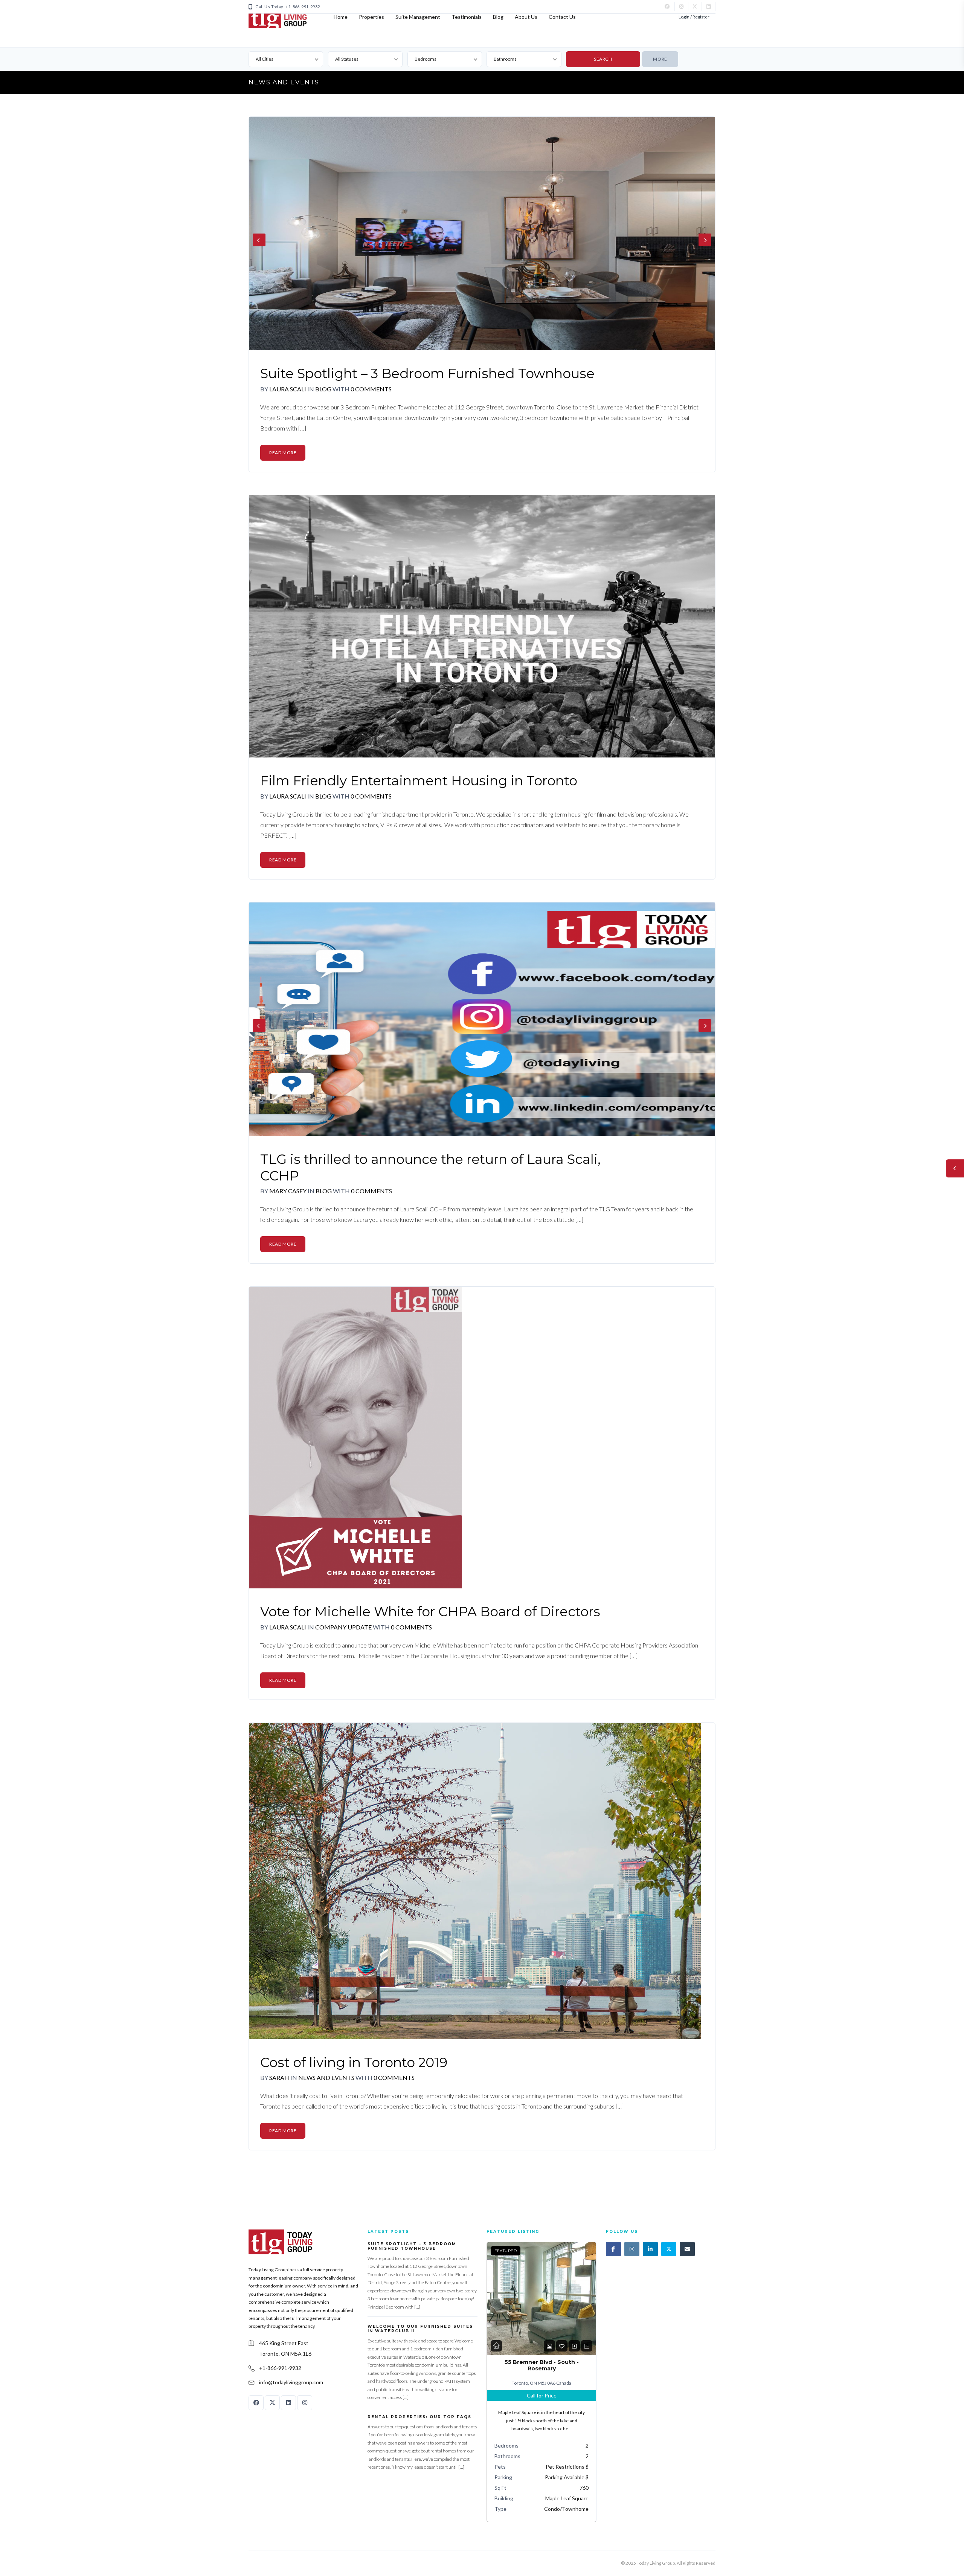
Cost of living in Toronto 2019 (354, 2062)
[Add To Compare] (574, 2346)
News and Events (327, 2077)
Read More (283, 453)
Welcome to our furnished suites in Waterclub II (420, 2329)
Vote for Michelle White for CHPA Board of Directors (430, 1612)
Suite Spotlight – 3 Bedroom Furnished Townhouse (427, 373)
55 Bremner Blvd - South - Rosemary (542, 2365)
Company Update (344, 1627)
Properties (371, 17)
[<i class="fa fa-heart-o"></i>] (562, 2346)
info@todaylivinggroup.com (291, 2382)
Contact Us (562, 17)
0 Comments (371, 389)
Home (341, 17)
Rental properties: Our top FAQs (419, 2417)
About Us (526, 17)
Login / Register (694, 17)
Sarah (279, 2077)
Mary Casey (288, 1191)
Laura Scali (288, 389)
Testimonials (467, 17)
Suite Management (418, 17)
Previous (259, 240)
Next (705, 240)
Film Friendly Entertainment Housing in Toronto (419, 781)
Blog (498, 17)
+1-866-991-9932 (280, 2368)
